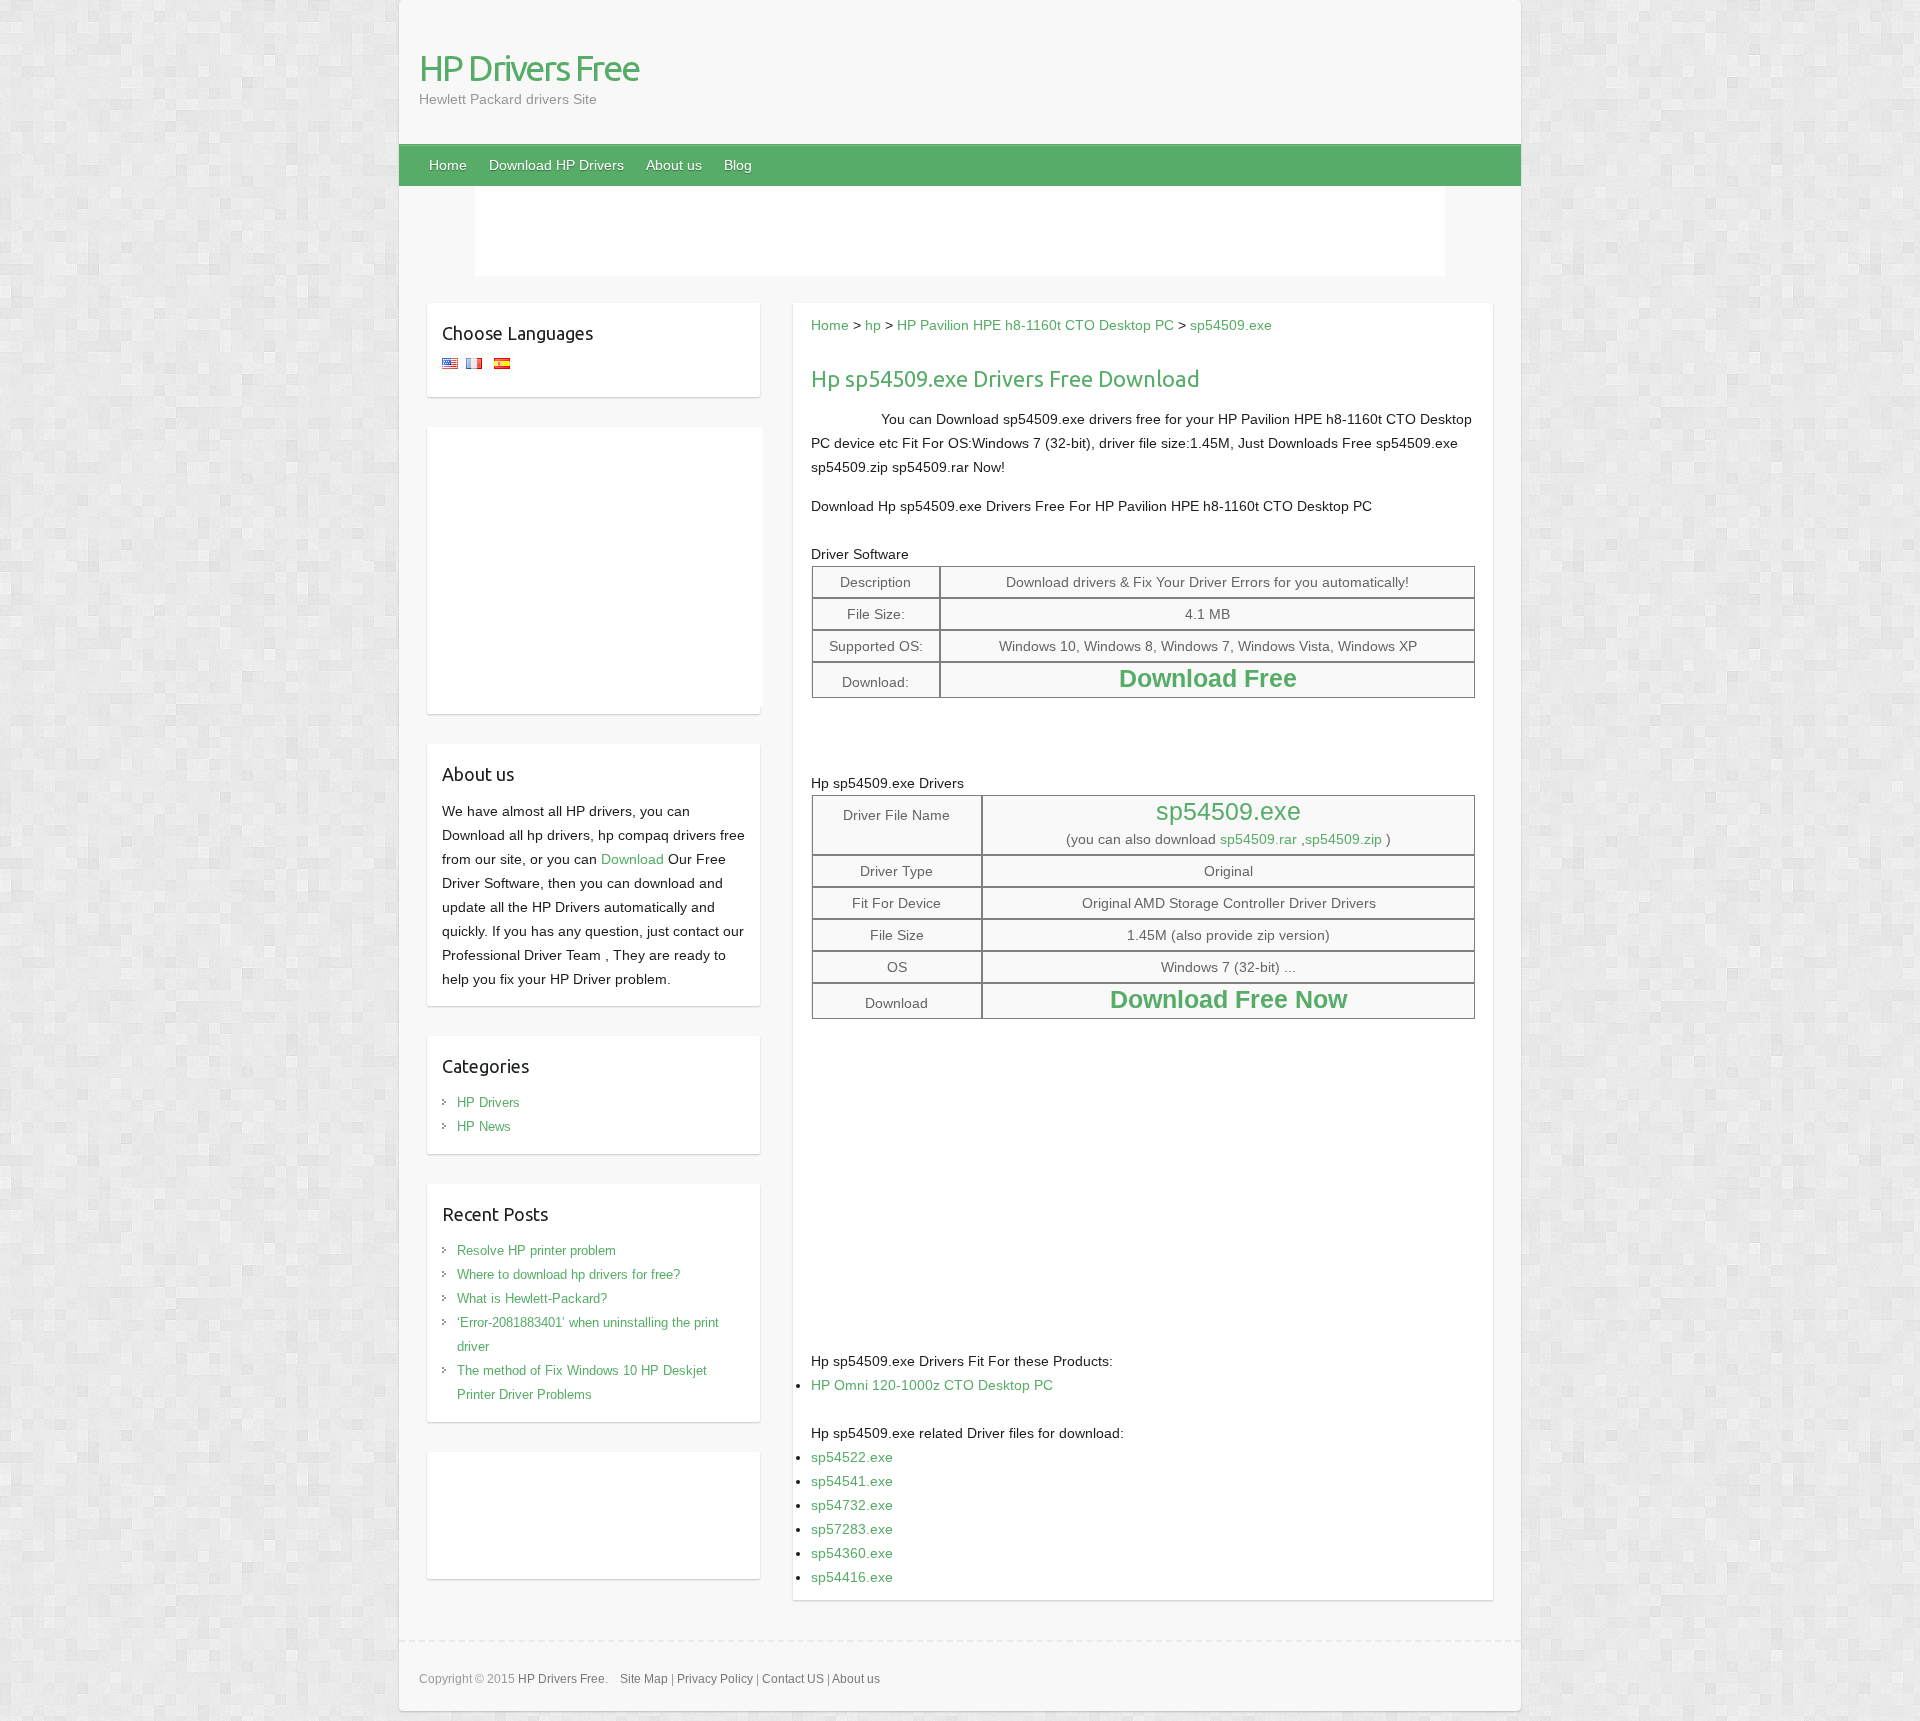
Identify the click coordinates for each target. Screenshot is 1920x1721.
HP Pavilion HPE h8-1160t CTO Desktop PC (1035, 325)
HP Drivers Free (529, 67)
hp (873, 325)
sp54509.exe (1231, 325)
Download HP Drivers (556, 165)
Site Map (644, 1679)
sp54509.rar (1258, 839)
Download (632, 859)
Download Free (1208, 678)
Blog (738, 165)
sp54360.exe (852, 1553)
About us (674, 165)
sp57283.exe (852, 1529)
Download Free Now (1228, 999)
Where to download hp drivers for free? (568, 1274)
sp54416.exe (852, 1577)
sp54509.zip (1343, 839)
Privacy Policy (715, 1679)
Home (448, 165)
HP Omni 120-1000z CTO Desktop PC (932, 1385)
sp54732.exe (852, 1505)
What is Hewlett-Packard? (532, 1298)
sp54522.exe (852, 1457)
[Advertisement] (960, 231)
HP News (484, 1126)
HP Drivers (488, 1102)
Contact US (793, 1679)
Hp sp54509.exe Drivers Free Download (1005, 378)
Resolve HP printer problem (536, 1250)
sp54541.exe (852, 1481)
